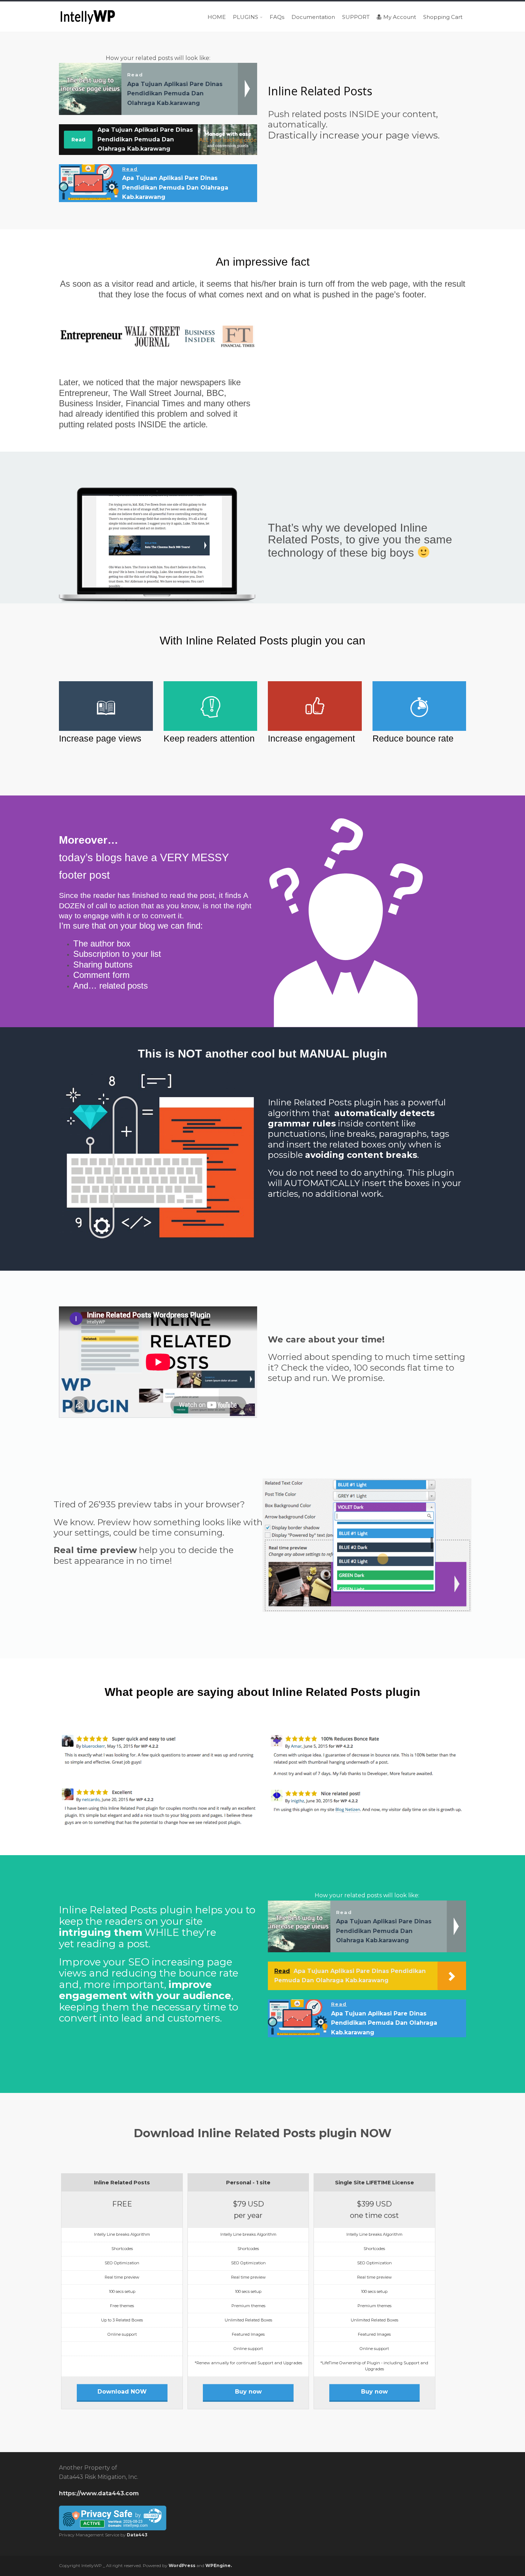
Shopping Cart (443, 17)
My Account (400, 17)
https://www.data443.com (99, 2493)
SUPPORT (356, 17)
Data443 (137, 2535)
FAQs (277, 17)
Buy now (248, 2392)
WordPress (182, 2565)
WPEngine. (219, 2565)
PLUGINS (246, 17)
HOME (217, 17)
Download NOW (122, 2392)
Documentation (313, 17)
